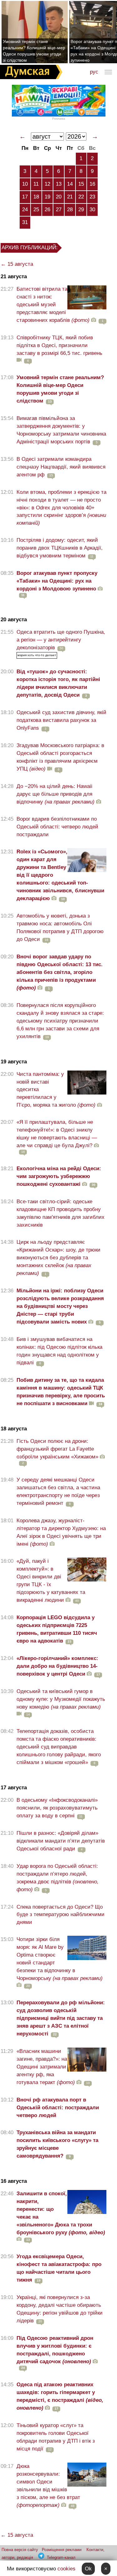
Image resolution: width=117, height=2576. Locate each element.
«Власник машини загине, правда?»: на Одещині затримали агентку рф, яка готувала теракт (46, 2067)
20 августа (14, 620)
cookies (66, 2569)
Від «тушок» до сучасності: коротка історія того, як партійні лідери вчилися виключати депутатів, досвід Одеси (58, 683)
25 (36, 210)
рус (94, 72)
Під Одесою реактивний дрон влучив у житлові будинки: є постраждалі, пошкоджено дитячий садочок (55, 2350)
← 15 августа (17, 264)
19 (47, 197)
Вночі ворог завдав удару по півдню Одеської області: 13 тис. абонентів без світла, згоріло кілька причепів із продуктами (60, 972)
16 (92, 184)
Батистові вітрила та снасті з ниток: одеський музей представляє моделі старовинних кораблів (53, 305)
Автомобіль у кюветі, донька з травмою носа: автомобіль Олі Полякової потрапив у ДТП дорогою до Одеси (60, 928)
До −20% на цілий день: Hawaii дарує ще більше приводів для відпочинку (56, 794)
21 (70, 197)
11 (36, 184)
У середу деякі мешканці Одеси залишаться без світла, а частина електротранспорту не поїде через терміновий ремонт (58, 1491)
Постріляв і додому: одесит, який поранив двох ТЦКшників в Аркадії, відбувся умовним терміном (60, 548)
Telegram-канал (61, 2557)
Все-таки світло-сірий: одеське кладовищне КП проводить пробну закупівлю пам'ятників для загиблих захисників (61, 1213)
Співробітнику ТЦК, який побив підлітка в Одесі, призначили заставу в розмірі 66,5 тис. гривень (59, 345)
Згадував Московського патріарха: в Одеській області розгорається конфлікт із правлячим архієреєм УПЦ (60, 757)
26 (47, 210)
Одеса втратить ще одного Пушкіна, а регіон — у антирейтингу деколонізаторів (61, 640)
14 (70, 184)
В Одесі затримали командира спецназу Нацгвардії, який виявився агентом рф (61, 467)
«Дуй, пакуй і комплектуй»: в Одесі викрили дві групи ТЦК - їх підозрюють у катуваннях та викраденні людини (51, 1581)
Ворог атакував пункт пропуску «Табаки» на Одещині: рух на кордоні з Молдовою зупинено (57, 581)
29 (81, 210)
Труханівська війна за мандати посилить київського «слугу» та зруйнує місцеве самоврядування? (57, 2144)
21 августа (14, 277)
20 (59, 197)
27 (59, 210)
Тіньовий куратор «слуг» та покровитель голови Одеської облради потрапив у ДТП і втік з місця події (56, 2437)
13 (59, 184)
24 (25, 210)
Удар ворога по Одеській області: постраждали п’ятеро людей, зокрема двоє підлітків (58, 1878)
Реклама (59, 119)
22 (81, 197)
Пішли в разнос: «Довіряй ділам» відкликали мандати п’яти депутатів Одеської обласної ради (61, 1841)
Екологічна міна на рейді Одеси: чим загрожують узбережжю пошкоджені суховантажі (59, 1176)
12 (47, 184)
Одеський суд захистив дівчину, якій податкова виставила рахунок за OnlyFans (61, 720)
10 (25, 184)
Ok (88, 2569)
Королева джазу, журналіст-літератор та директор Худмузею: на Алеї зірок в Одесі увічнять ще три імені (61, 1532)
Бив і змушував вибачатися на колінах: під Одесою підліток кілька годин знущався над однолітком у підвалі (59, 1351)
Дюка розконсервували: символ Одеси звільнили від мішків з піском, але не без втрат (48, 2486)
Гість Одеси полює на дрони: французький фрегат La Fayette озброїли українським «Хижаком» (57, 1449)
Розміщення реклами (62, 2550)
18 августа (14, 1429)
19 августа (14, 1062)
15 (81, 184)
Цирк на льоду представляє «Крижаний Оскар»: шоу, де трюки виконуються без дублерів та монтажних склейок (58, 1258)
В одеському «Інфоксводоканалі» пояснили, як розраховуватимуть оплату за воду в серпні (57, 1808)
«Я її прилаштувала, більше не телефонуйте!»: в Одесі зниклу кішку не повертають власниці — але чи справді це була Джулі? (57, 1134)
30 (92, 210)
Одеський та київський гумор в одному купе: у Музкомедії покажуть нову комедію (61, 1699)
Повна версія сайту (20, 2550)
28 (70, 210)
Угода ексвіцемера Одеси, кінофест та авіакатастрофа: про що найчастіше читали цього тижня (59, 2268)
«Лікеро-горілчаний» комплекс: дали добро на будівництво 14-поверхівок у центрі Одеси (57, 1666)
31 (25, 222)
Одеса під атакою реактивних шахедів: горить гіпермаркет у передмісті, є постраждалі (60, 2396)
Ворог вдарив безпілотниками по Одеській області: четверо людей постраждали (57, 827)
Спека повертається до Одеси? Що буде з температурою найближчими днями (61, 1915)
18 (36, 197)
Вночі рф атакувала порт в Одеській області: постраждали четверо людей (58, 2108)
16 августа (14, 2181)
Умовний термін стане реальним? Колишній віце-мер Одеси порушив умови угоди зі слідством (34, 51)
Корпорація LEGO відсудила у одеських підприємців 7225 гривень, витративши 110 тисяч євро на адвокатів (57, 1629)
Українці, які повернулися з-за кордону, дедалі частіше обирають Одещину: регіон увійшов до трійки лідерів (60, 2309)
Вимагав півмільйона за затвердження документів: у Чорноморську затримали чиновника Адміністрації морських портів (61, 430)
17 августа (14, 1788)
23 (92, 197)
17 (25, 197)
